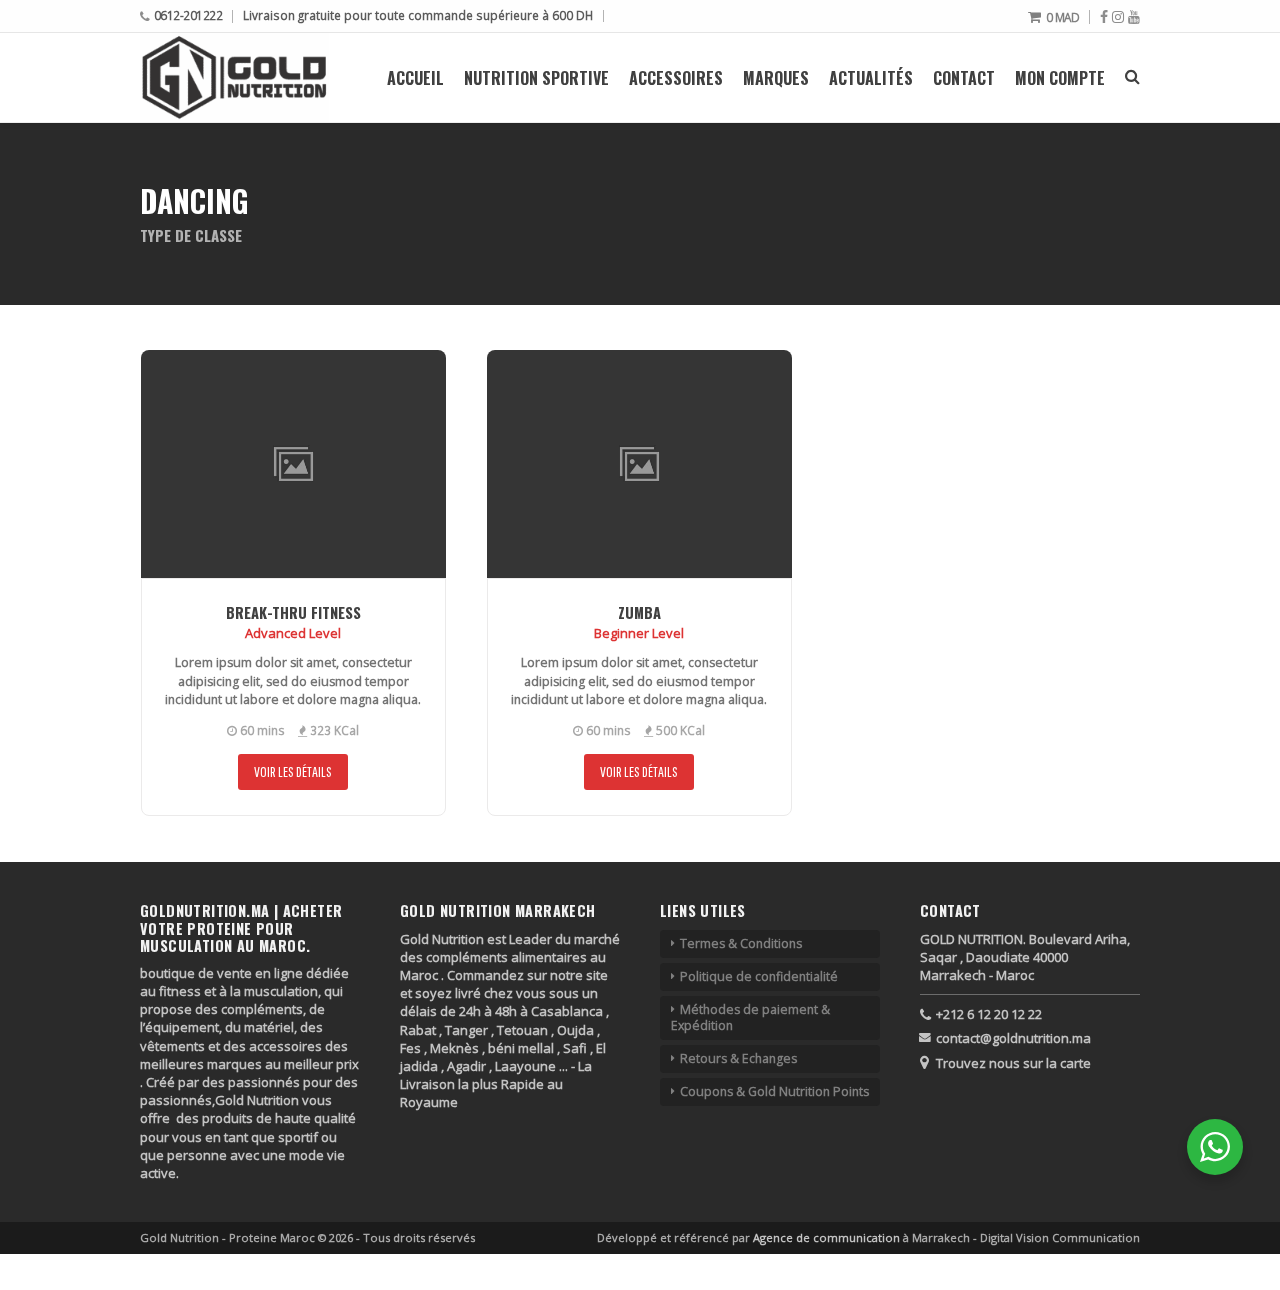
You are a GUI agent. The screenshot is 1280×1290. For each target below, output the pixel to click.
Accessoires (676, 78)
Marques (776, 78)
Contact (964, 78)
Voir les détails (293, 771)
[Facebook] (1104, 17)
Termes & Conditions (741, 943)
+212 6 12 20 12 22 (989, 1014)
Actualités (871, 78)
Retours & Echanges (738, 1058)
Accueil (415, 78)
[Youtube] (1134, 17)
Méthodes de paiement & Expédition (750, 1017)
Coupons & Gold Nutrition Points (774, 1091)
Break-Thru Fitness (293, 612)
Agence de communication (828, 1237)
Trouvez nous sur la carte (1013, 1063)
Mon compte (1060, 78)
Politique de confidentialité (759, 976)
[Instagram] (1118, 17)
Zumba (639, 612)
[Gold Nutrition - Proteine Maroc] (234, 77)
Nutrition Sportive (536, 78)
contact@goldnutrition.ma (1013, 1038)
